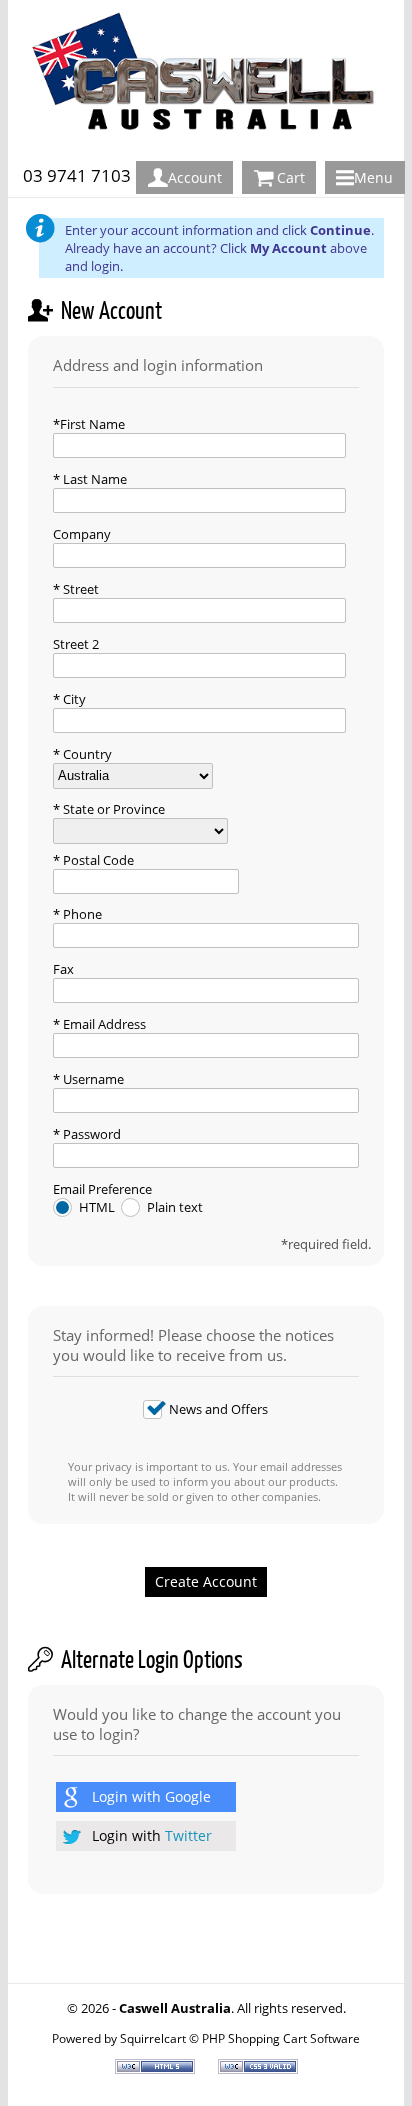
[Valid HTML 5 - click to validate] (156, 2069)
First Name (92, 424)
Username (92, 1079)
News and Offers (218, 1409)
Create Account (206, 1581)
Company (82, 534)
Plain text (175, 1207)
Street (79, 589)
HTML (98, 1207)
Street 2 (76, 644)
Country (86, 754)
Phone (81, 914)
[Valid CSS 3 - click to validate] (258, 2069)
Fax (63, 969)
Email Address (103, 1024)
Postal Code (97, 860)
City (73, 699)
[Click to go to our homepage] (211, 151)
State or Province (112, 809)
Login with (151, 1796)
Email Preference (102, 1189)
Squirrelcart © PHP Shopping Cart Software (240, 2038)
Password (90, 1134)
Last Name (93, 479)
